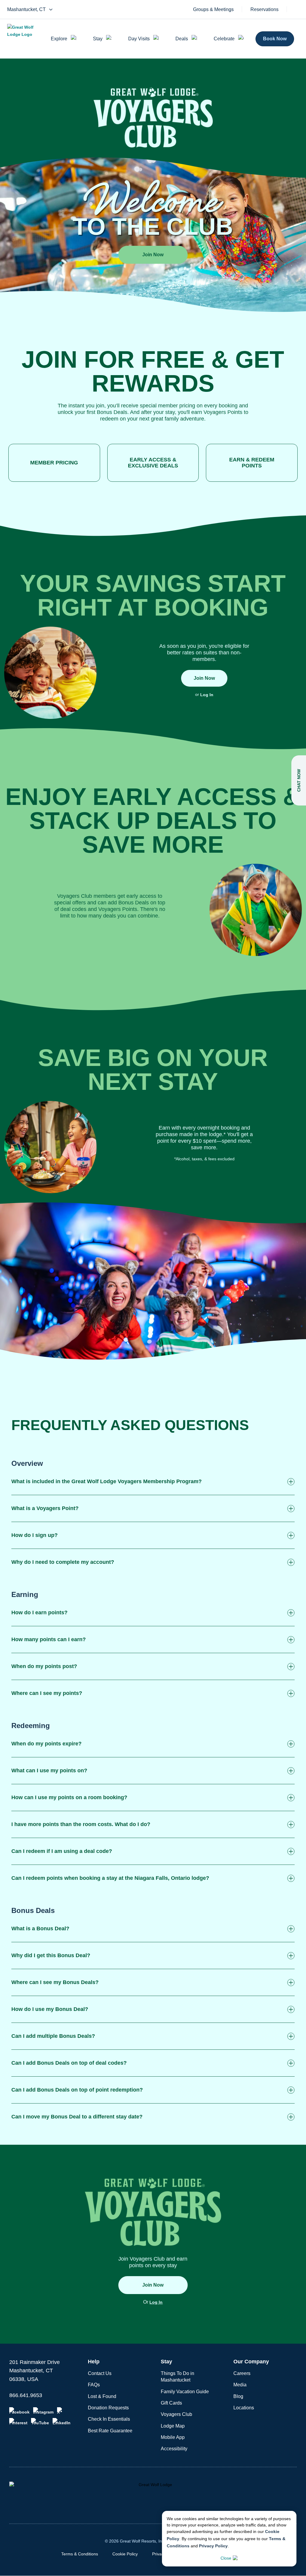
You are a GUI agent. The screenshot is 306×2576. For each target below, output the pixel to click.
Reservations (264, 10)
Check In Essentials (109, 2419)
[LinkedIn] (62, 2422)
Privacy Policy (213, 2546)
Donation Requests (108, 2408)
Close (226, 2558)
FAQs (94, 2385)
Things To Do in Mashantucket (178, 2377)
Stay (98, 39)
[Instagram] (43, 2411)
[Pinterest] (18, 2422)
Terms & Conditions (80, 2554)
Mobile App (173, 2437)
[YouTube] (40, 2422)
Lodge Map (173, 2426)
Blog (238, 2396)
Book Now (275, 39)
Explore (59, 39)
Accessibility (174, 2449)
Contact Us (100, 2373)
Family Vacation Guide (185, 2392)
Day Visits (139, 39)
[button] (153, 1482)
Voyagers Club (176, 2414)
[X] (61, 2411)
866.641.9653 (26, 2395)
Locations (244, 2408)
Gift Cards (171, 2403)
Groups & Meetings (213, 10)
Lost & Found (102, 2396)
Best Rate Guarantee (110, 2431)
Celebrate (224, 39)
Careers (242, 2373)
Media (240, 2385)
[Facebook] (19, 2411)
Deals (182, 39)
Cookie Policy (125, 2554)
